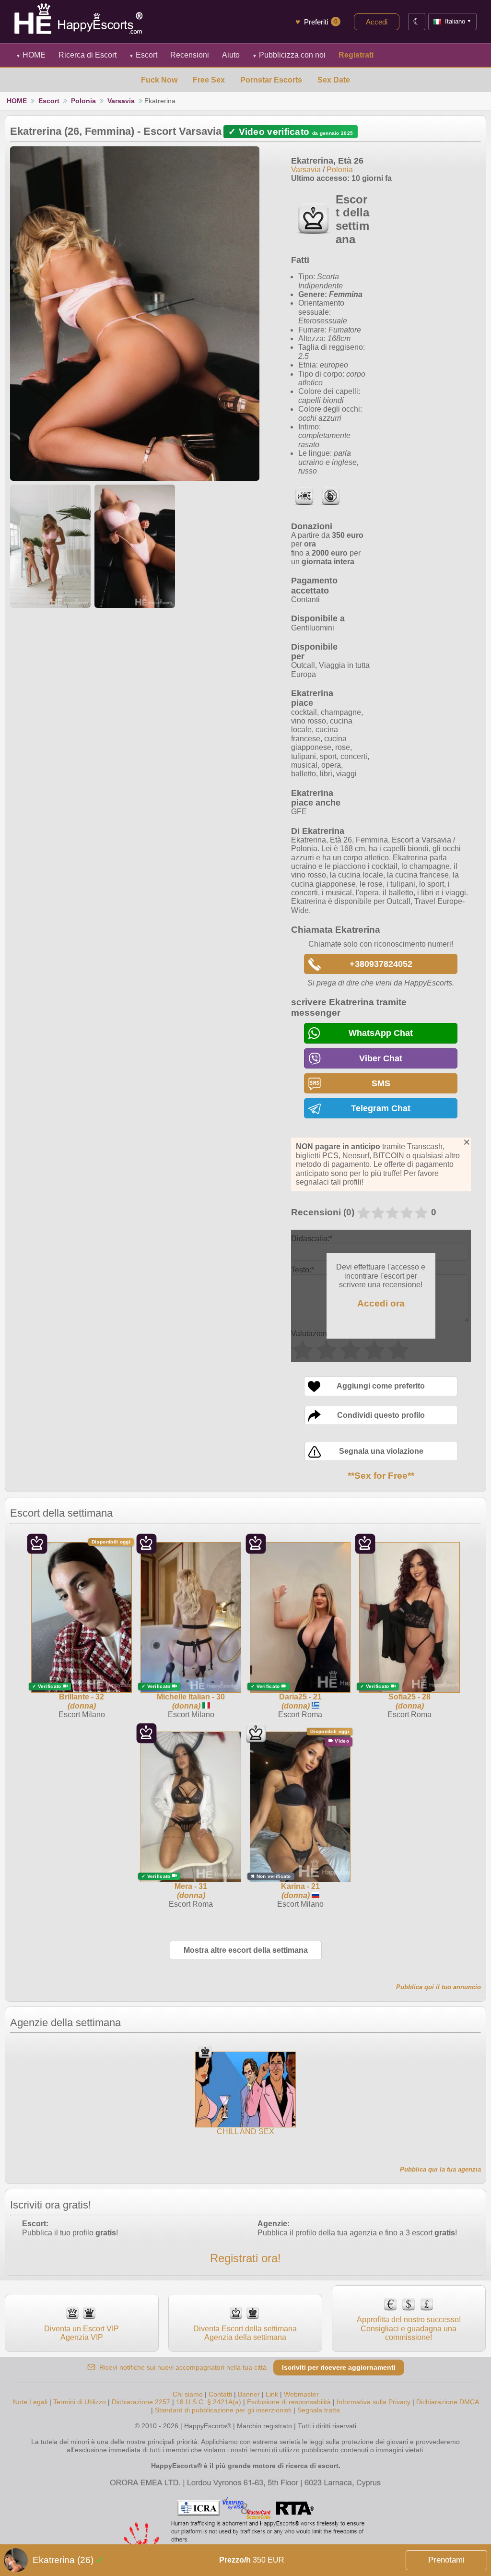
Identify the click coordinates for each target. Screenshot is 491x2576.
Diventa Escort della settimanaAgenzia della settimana (245, 2333)
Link (272, 2394)
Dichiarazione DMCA (447, 2402)
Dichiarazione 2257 (141, 2402)
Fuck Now (159, 80)
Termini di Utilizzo (80, 2402)
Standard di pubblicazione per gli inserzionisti (223, 2410)
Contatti (220, 2394)
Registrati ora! (245, 2258)
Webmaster (301, 2394)
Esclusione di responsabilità (289, 2402)
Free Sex (209, 80)
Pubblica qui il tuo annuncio (438, 1987)
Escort (143, 55)
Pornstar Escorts (271, 80)
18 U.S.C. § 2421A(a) (210, 2402)
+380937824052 (381, 964)
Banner (249, 2394)
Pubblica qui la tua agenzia (440, 2169)
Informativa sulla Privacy (374, 2402)
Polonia (83, 101)
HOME (31, 55)
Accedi (377, 22)
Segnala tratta (319, 2410)
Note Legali (30, 2402)
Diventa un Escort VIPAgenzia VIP (82, 2333)
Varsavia (121, 101)
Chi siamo (188, 2394)
